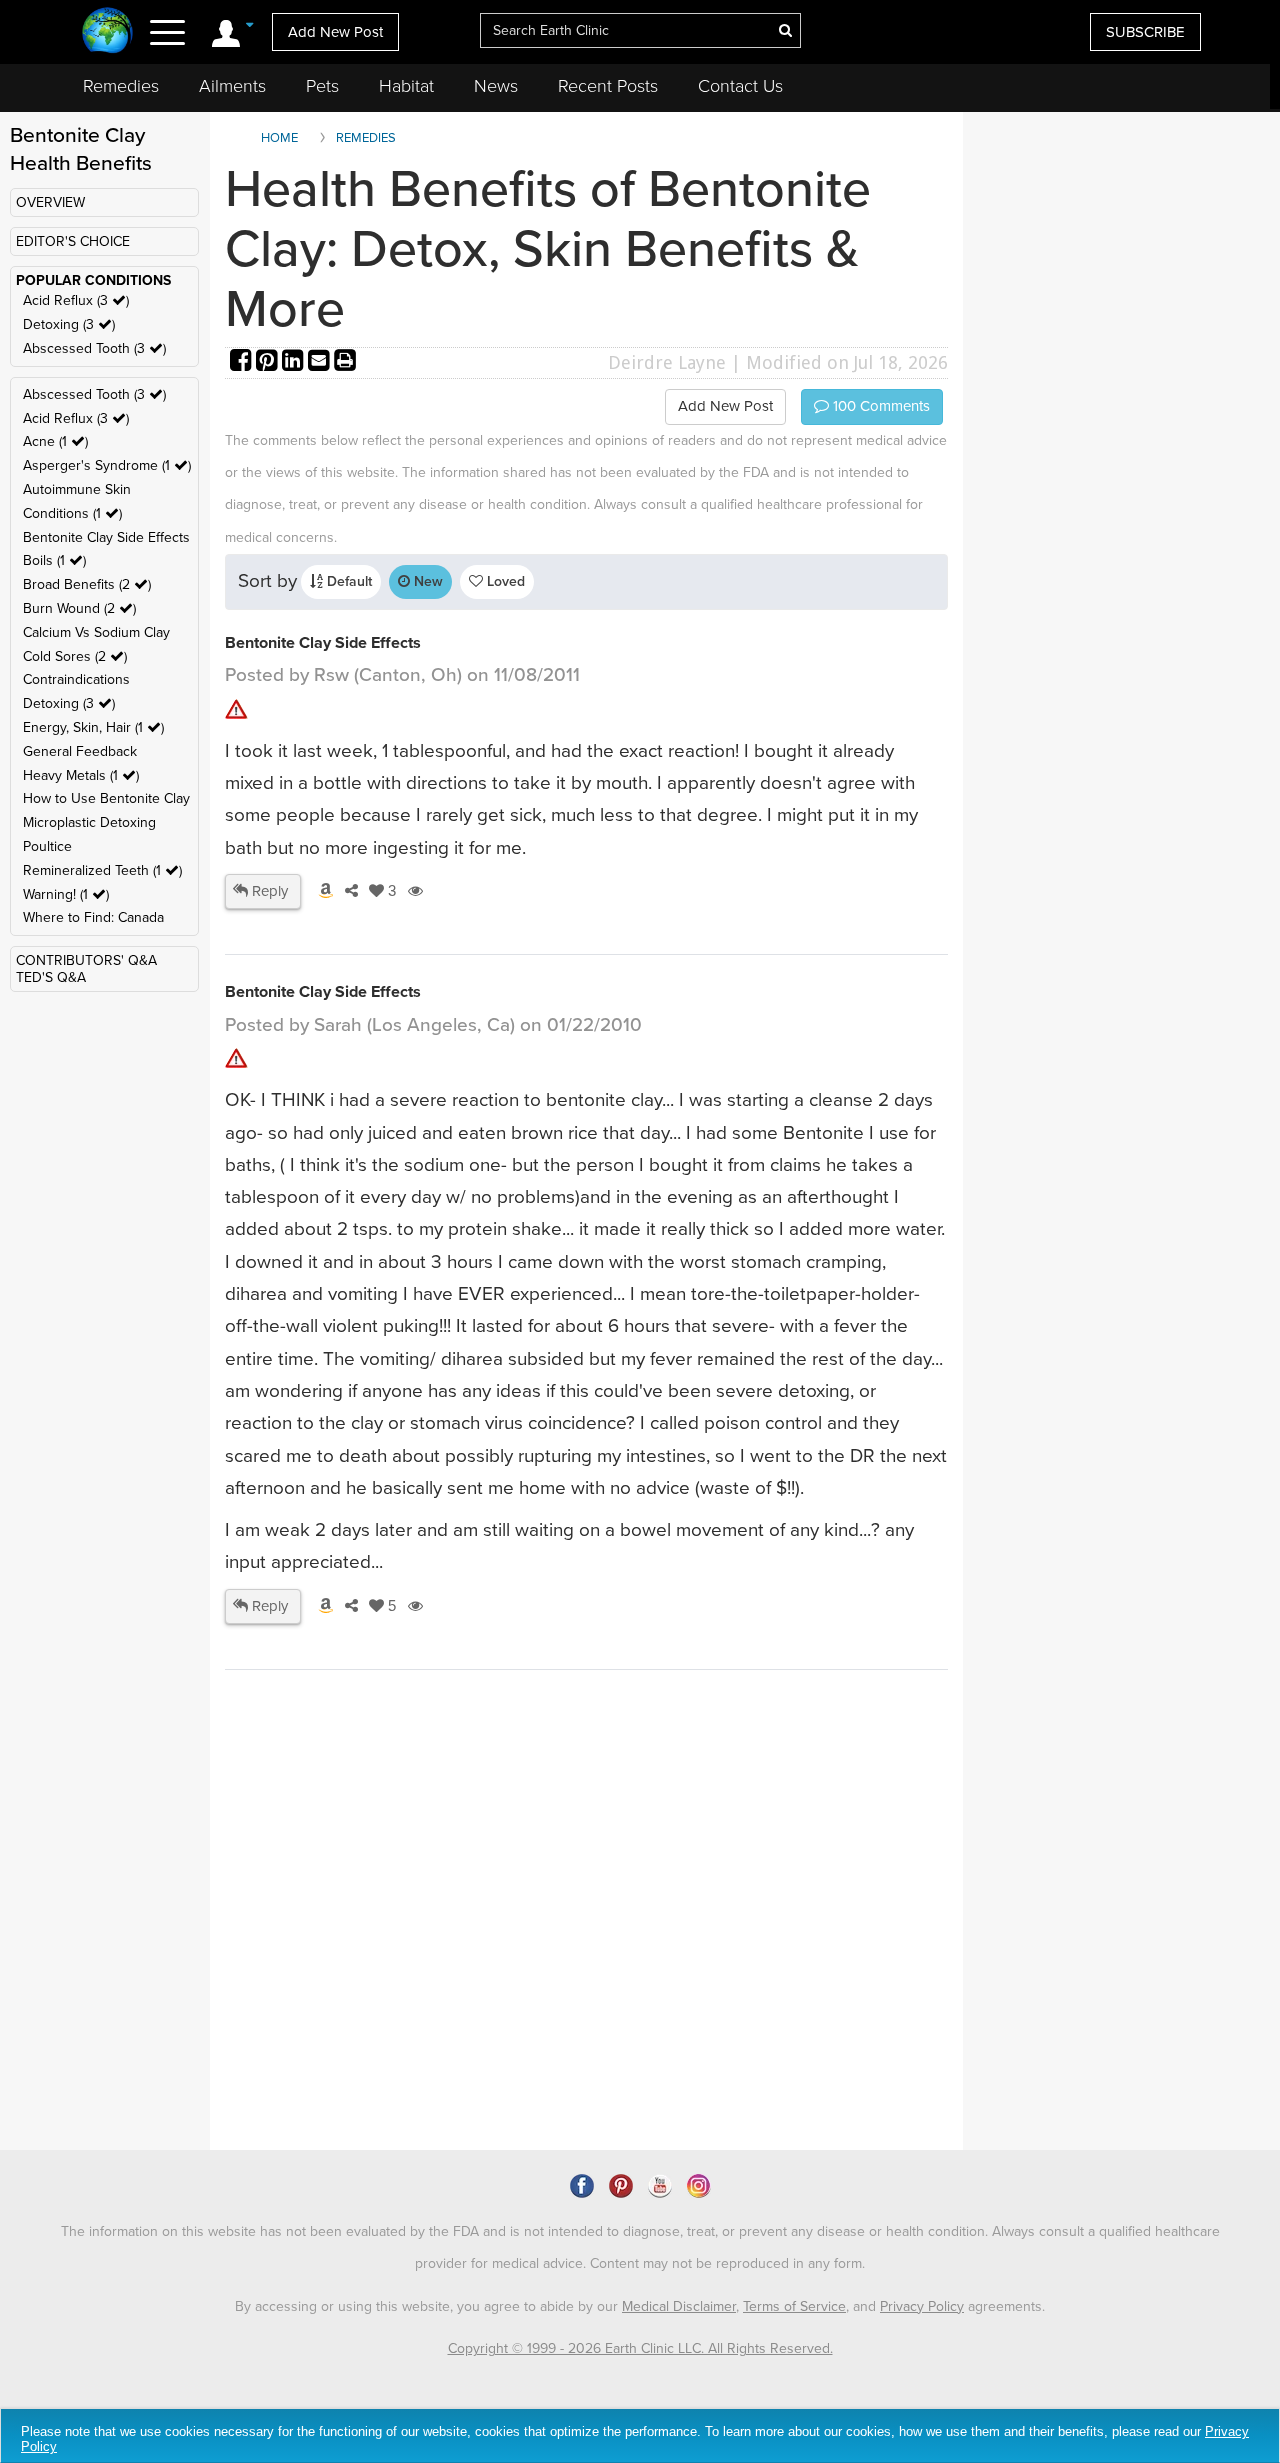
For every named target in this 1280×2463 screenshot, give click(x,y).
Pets (322, 86)
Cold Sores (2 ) (75, 656)
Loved (504, 581)
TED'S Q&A (51, 977)
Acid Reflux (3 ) (76, 300)
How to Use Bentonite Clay (106, 798)
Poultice (47, 846)
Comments (879, 406)
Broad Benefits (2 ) (87, 584)
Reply (268, 891)
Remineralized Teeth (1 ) (102, 870)
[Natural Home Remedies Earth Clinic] (107, 32)
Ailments (232, 86)
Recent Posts (608, 86)
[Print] (345, 362)
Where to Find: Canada (93, 917)
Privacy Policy (922, 2306)
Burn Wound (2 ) (79, 608)
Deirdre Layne (667, 362)
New (426, 581)
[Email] (321, 362)
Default (347, 581)
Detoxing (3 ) (69, 324)
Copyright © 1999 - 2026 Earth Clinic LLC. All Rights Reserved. (640, 2348)
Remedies (121, 86)
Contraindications (76, 679)
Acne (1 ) (55, 441)
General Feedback (80, 751)
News (496, 86)
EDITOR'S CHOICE (73, 241)
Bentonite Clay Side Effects (106, 537)
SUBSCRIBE (1145, 32)
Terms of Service (794, 2306)
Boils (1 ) (54, 560)
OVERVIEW (50, 202)
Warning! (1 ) (66, 894)
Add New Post (335, 32)
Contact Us (740, 86)
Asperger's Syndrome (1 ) (107, 465)
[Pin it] (269, 362)
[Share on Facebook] (243, 362)
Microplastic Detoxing (89, 822)
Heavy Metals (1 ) (81, 775)
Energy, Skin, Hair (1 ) (93, 727)
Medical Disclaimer (679, 2306)
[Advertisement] (590, 1977)
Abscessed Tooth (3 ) (94, 348)
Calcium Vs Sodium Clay (96, 632)
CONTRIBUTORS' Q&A (86, 960)
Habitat (406, 86)
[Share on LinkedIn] (295, 362)
